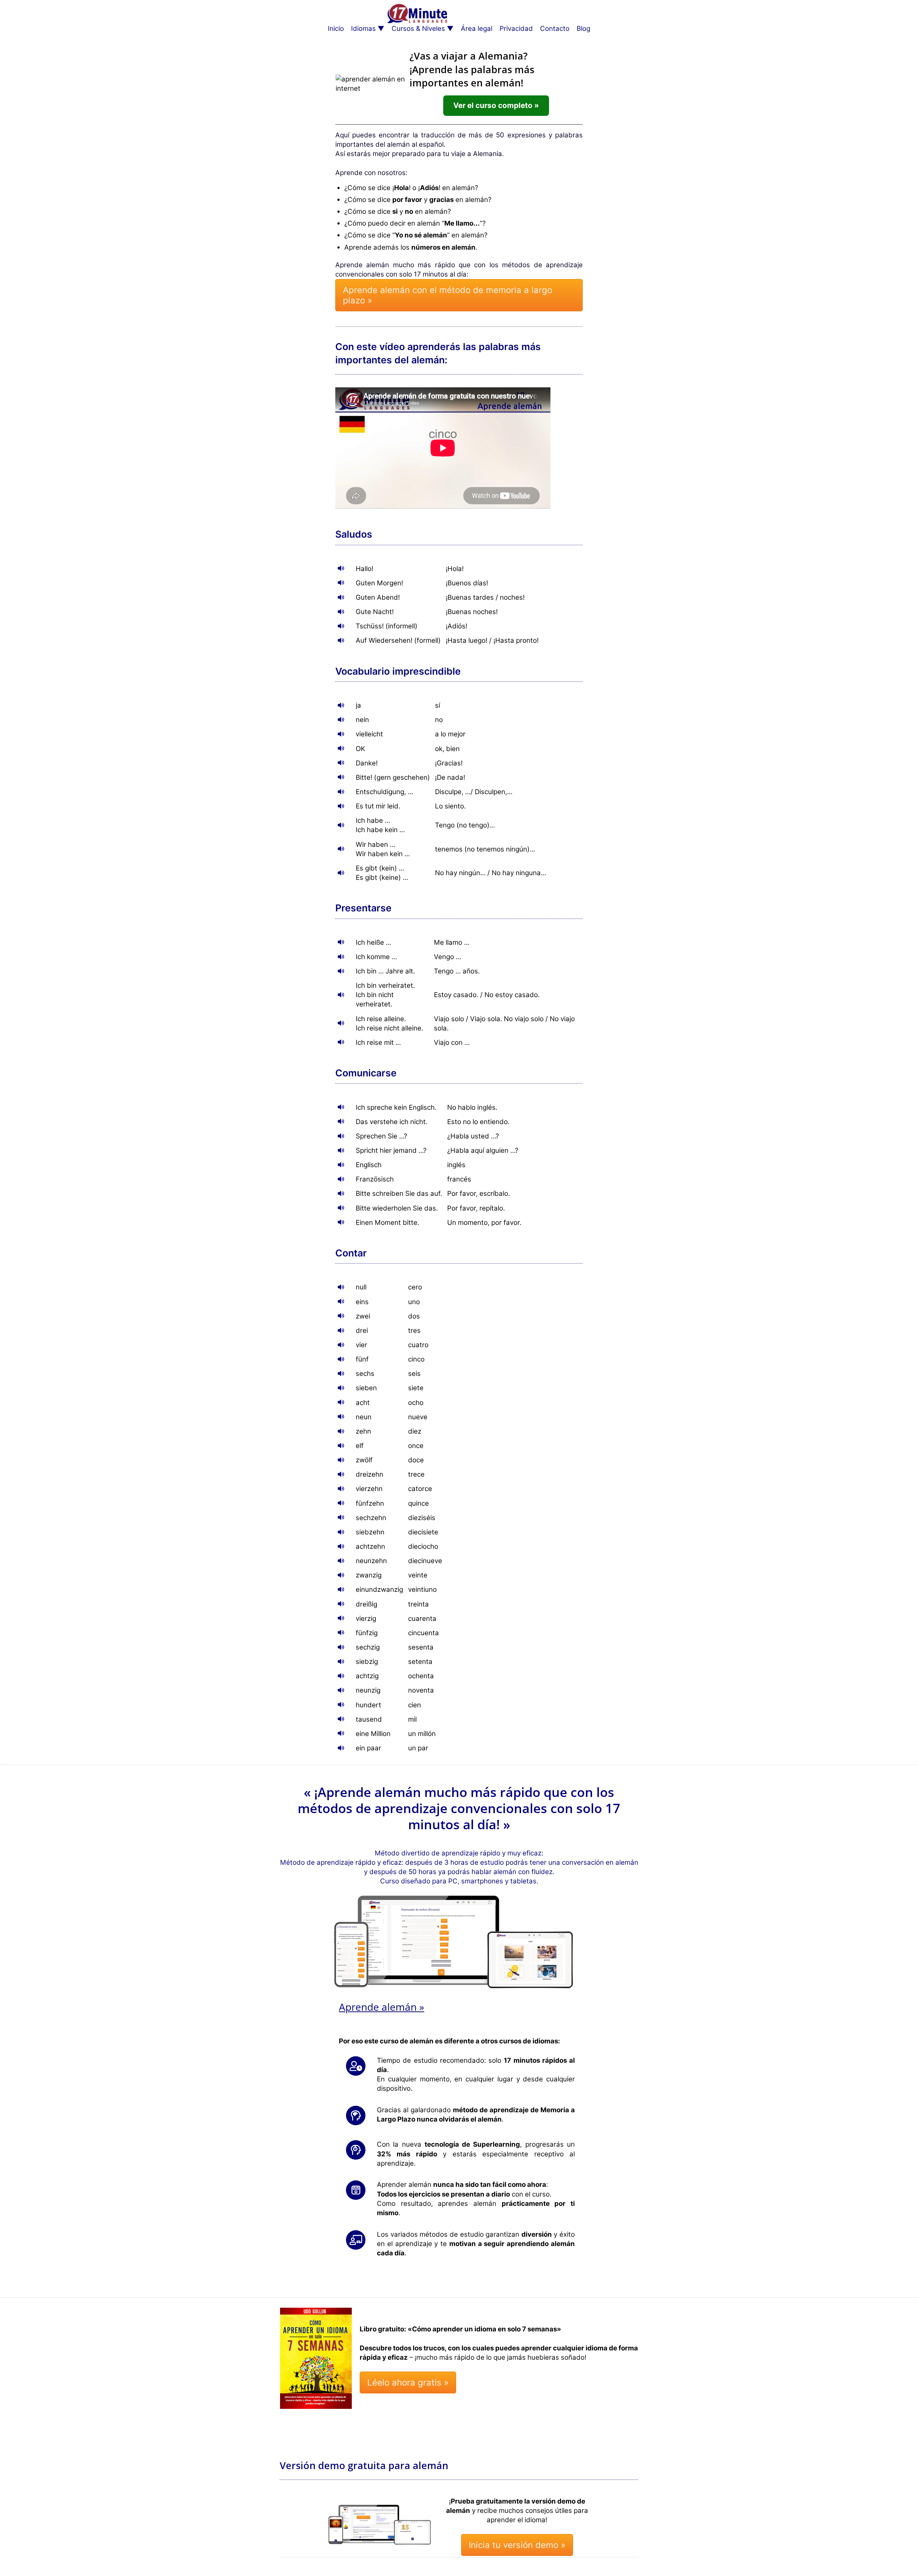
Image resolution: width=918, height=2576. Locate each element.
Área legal (477, 29)
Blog (583, 29)
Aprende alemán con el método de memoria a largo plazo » (448, 295)
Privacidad (516, 29)
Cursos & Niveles (418, 29)
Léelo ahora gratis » (408, 2382)
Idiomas (363, 29)
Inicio (336, 29)
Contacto (555, 29)
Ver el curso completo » (496, 105)
